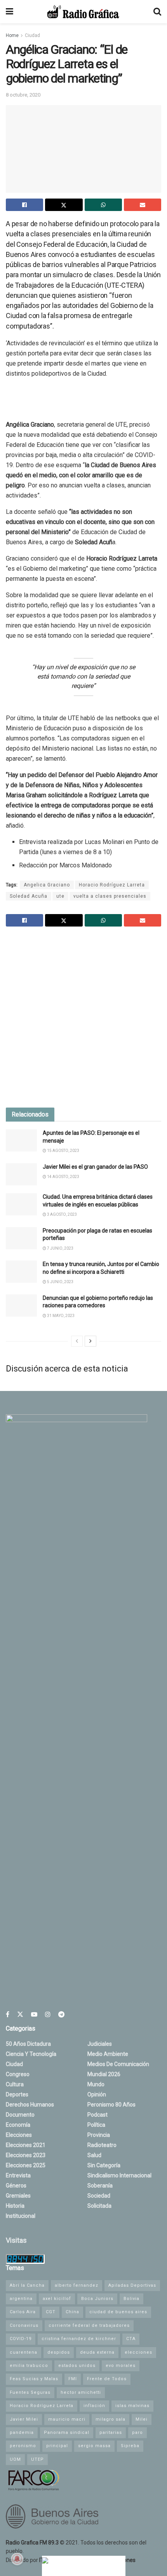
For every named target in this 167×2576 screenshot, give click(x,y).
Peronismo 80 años (111, 2105)
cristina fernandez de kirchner (79, 2339)
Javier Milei (24, 2419)
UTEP (37, 2459)
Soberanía (100, 2186)
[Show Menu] (10, 12)
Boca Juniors (97, 2299)
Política (96, 2125)
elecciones (138, 2352)
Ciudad (32, 35)
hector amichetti (81, 2392)
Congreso (18, 2074)
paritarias (111, 2433)
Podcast (97, 2115)
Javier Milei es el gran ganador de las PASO (95, 1167)
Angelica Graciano (47, 885)
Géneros (16, 2186)
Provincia (99, 2135)
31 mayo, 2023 (60, 1316)
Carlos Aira (23, 2312)
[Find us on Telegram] (61, 2014)
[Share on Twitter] (64, 205)
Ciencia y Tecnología (31, 2054)
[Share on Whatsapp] (103, 205)
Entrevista (18, 2175)
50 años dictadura (28, 2044)
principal (57, 2446)
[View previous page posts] (77, 1341)
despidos (59, 2352)
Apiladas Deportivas (132, 2285)
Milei (142, 2419)
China (72, 2312)
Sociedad (99, 2196)
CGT (51, 2312)
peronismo (23, 2446)
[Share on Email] (143, 205)
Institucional (21, 2216)
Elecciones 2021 (26, 2145)
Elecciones (19, 2135)
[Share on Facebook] (24, 205)
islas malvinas (132, 2406)
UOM (15, 2459)
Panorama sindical (67, 2433)
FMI (73, 2379)
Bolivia (131, 2299)
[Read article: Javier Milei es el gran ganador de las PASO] (21, 1174)
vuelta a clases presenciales (110, 896)
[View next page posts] (90, 1341)
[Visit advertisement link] (83, 1018)
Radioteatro (102, 2145)
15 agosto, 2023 (63, 1151)
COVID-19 (21, 2339)
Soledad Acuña (29, 896)
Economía (18, 2125)
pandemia (22, 2433)
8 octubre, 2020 (23, 95)
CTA (131, 2339)
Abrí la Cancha (27, 2285)
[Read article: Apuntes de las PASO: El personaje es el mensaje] (21, 1140)
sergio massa (94, 2446)
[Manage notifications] (17, 2559)
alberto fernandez (77, 2285)
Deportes (17, 2094)
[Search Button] (157, 12)
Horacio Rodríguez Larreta (112, 885)
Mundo (96, 2084)
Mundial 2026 (104, 2074)
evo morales (121, 2366)
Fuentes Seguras (30, 2392)
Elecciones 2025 (26, 2165)
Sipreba (130, 2446)
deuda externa (97, 2352)
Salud (94, 2155)
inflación (94, 2406)
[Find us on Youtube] (34, 2014)
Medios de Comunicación (118, 2064)
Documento (20, 2115)
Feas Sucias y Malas (34, 2379)
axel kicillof (57, 2299)
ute (60, 896)
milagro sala (110, 2419)
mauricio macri (67, 2419)
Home (12, 35)
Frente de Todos (107, 2379)
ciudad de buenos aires (118, 2312)
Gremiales (18, 2196)
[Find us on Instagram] (48, 2014)
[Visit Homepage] (83, 12)
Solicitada (99, 2206)
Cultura (15, 2084)
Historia (15, 2206)
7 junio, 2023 (60, 1248)
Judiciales (100, 2044)
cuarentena (23, 2352)
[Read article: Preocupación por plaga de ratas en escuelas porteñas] (21, 1238)
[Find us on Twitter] (20, 2014)
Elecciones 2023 (26, 2155)
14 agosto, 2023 (63, 1177)
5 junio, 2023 (60, 1282)
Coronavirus (24, 2325)
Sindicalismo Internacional (119, 2175)
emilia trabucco (29, 2366)
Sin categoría (104, 2165)
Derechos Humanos (30, 2105)
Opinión (97, 2094)
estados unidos (77, 2366)
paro (137, 2433)
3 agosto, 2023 (62, 1214)
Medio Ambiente (108, 2054)
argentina (21, 2299)
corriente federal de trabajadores (89, 2325)
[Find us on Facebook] (8, 2014)
